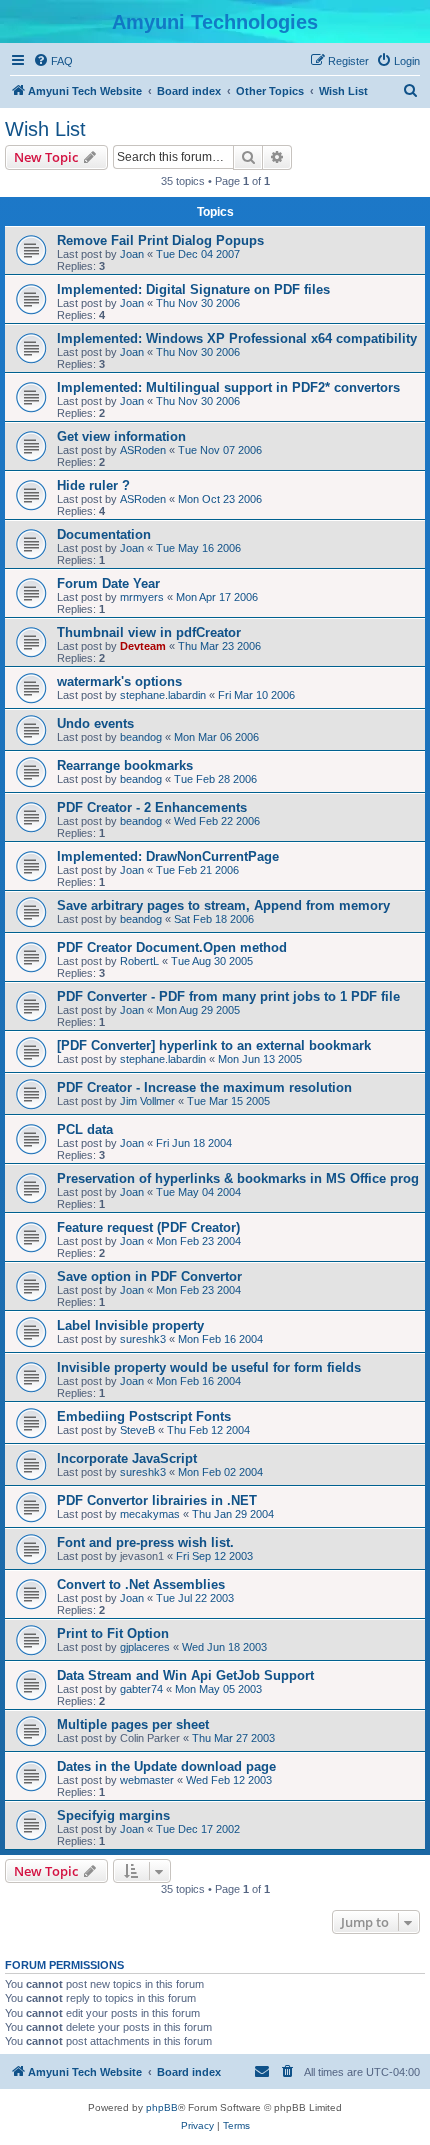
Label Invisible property (130, 1325)
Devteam (143, 646)
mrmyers (142, 597)
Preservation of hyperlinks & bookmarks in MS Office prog (238, 1178)
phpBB (162, 2107)
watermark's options (119, 681)
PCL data (85, 1129)
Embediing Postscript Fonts (144, 1416)
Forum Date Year (108, 583)
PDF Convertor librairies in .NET (157, 1500)
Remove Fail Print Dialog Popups (160, 240)
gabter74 (141, 1689)
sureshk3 (143, 1339)
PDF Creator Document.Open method (172, 947)
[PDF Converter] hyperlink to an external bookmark (214, 1045)
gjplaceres (145, 1647)
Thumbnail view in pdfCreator (149, 632)
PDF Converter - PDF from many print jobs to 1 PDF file (228, 996)
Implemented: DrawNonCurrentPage (168, 856)
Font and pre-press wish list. (145, 1542)
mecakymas (150, 1514)
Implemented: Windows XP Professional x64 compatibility (237, 338)
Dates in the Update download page (166, 1766)
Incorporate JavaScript (127, 1458)
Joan (132, 254)
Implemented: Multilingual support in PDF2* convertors (228, 387)
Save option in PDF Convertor (149, 1276)
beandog (141, 737)
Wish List (45, 129)
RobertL (139, 961)
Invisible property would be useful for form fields (209, 1367)
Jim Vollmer (147, 1101)
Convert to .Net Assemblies (141, 1584)
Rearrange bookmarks (125, 765)
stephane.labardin (163, 695)
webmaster (147, 1780)
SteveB (137, 1430)
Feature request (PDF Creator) (148, 1227)
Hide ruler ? (93, 485)
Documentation (104, 534)
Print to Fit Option (113, 1633)
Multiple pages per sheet (133, 1724)
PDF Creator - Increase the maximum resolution (204, 1087)
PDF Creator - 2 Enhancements (152, 807)
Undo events (95, 723)
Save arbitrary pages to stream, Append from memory (223, 905)
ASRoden (143, 450)
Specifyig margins (113, 1815)
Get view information (121, 436)
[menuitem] (53, 61)
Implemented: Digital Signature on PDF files (193, 289)
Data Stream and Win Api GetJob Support (185, 1675)
